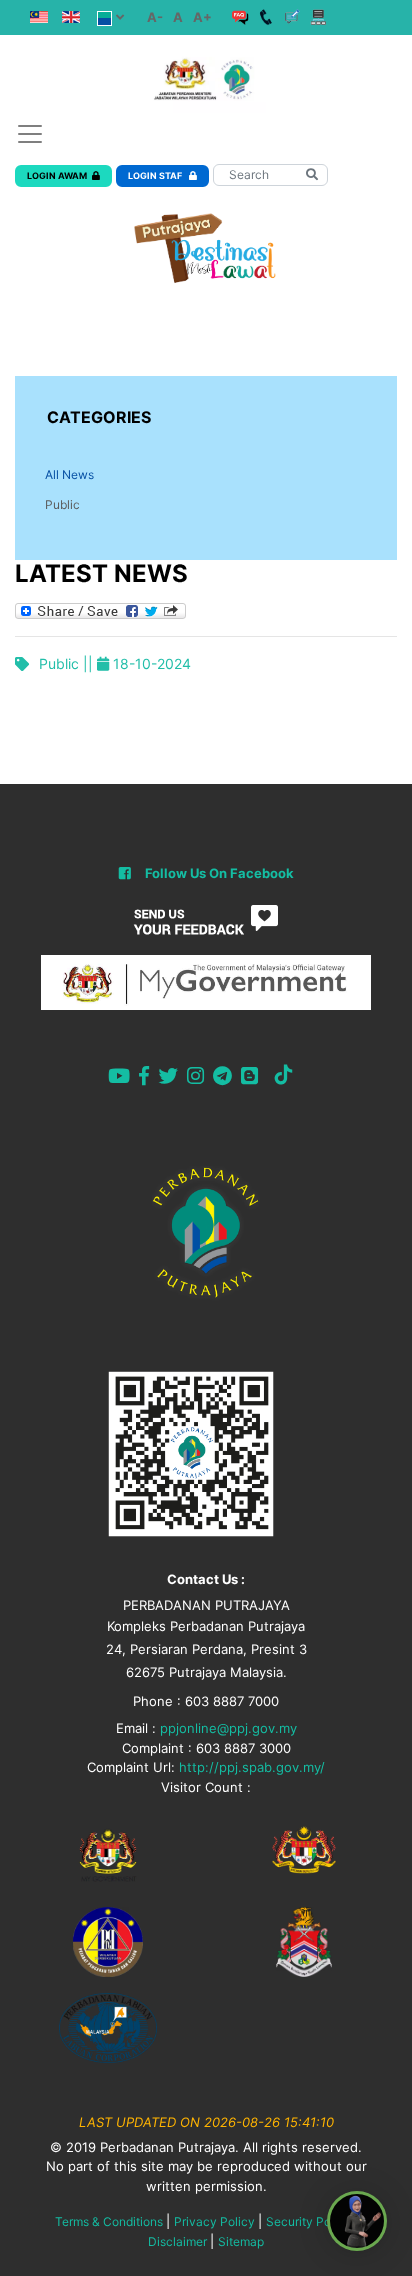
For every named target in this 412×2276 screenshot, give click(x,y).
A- (155, 17)
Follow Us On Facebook (219, 873)
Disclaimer (177, 2241)
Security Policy (308, 2221)
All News (69, 474)
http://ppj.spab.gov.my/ (252, 1767)
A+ (202, 17)
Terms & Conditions (109, 2221)
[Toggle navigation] (30, 134)
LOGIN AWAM (57, 175)
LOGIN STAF (156, 175)
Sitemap (241, 2241)
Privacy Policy (214, 2221)
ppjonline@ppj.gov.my (228, 1728)
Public (62, 504)
